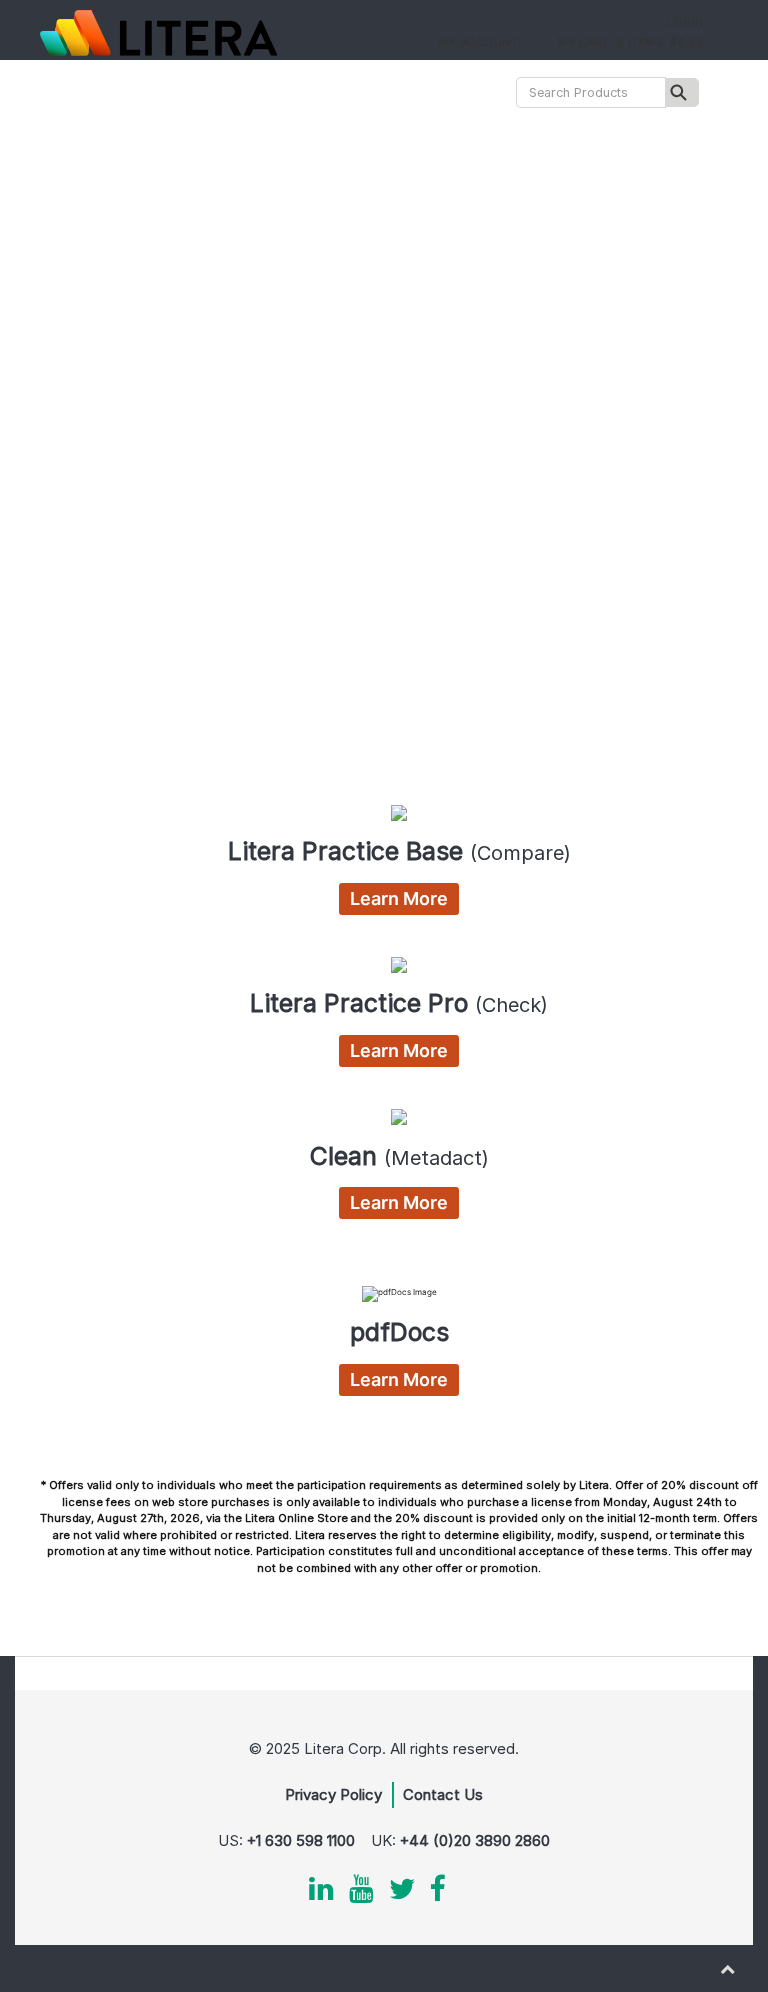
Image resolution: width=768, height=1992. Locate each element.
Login (684, 22)
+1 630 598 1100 (301, 1840)
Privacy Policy (333, 1794)
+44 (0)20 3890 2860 (475, 1840)
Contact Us (443, 1794)
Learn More (399, 898)
